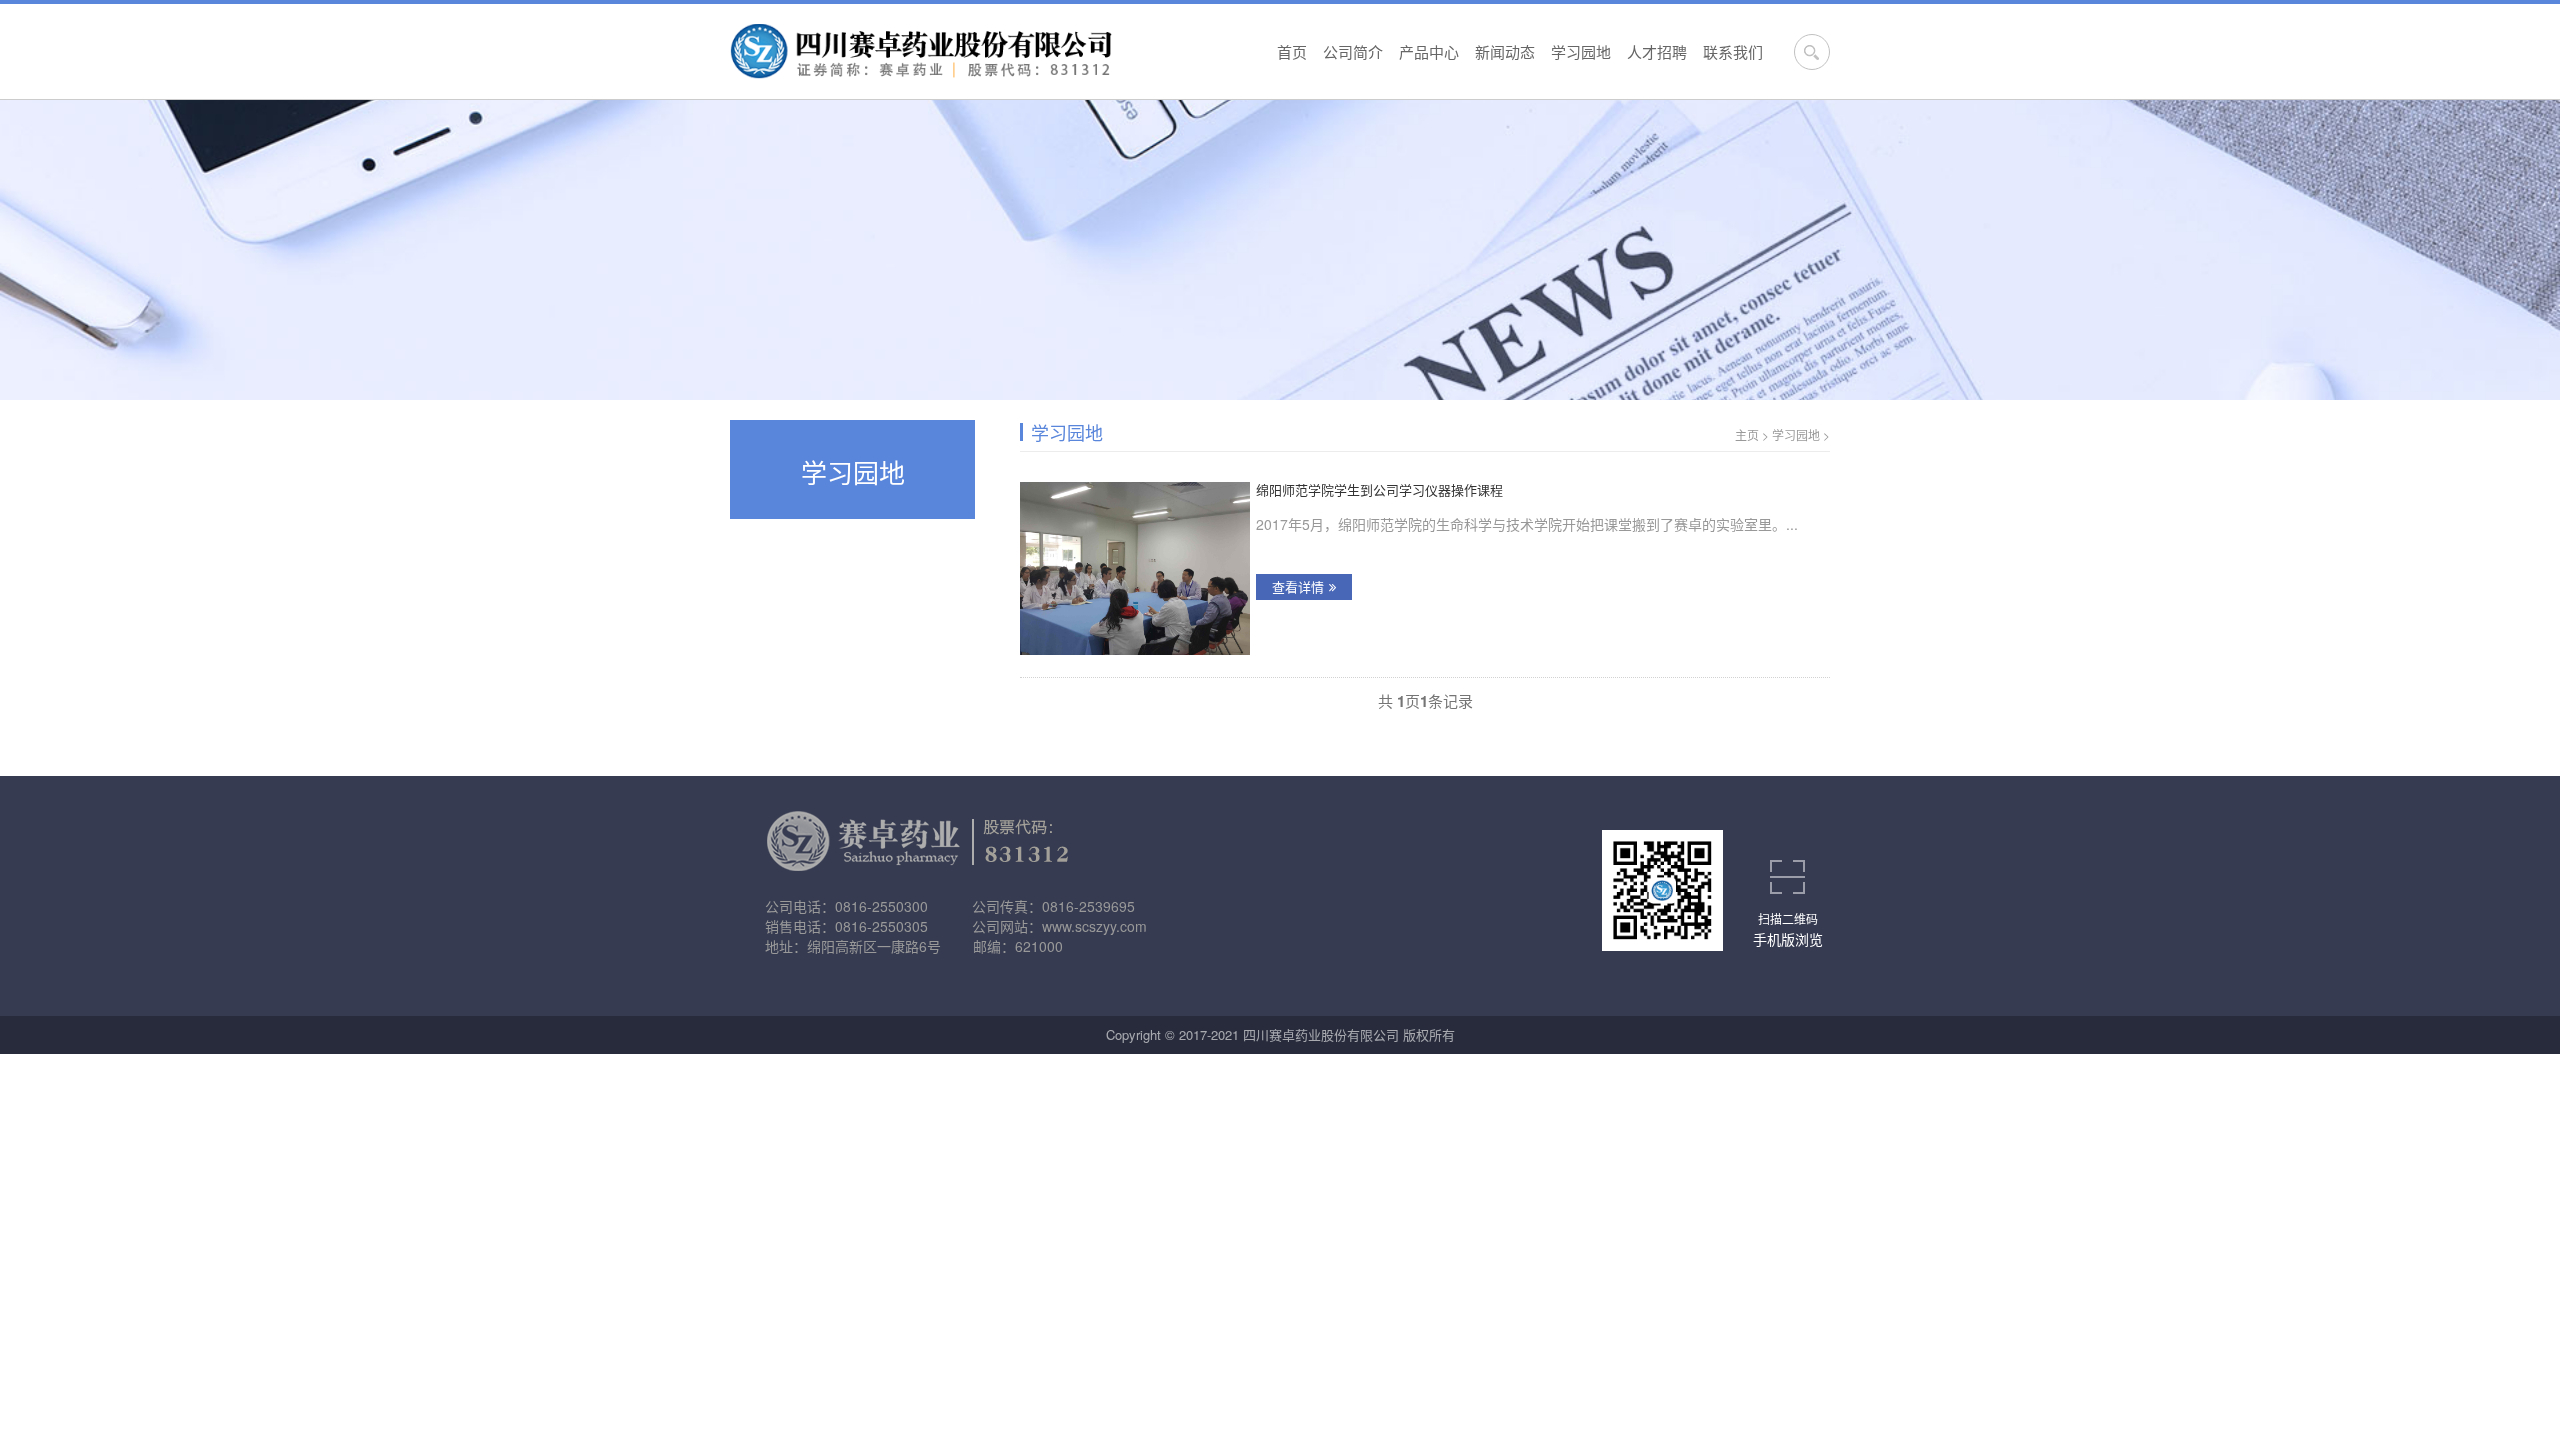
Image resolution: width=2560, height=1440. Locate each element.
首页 (1292, 51)
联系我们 (1733, 51)
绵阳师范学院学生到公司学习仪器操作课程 (1379, 490)
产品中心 (1429, 51)
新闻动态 (1505, 51)
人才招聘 (1657, 51)
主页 (1747, 434)
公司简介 (1353, 51)
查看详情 (1298, 586)
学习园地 (1581, 51)
